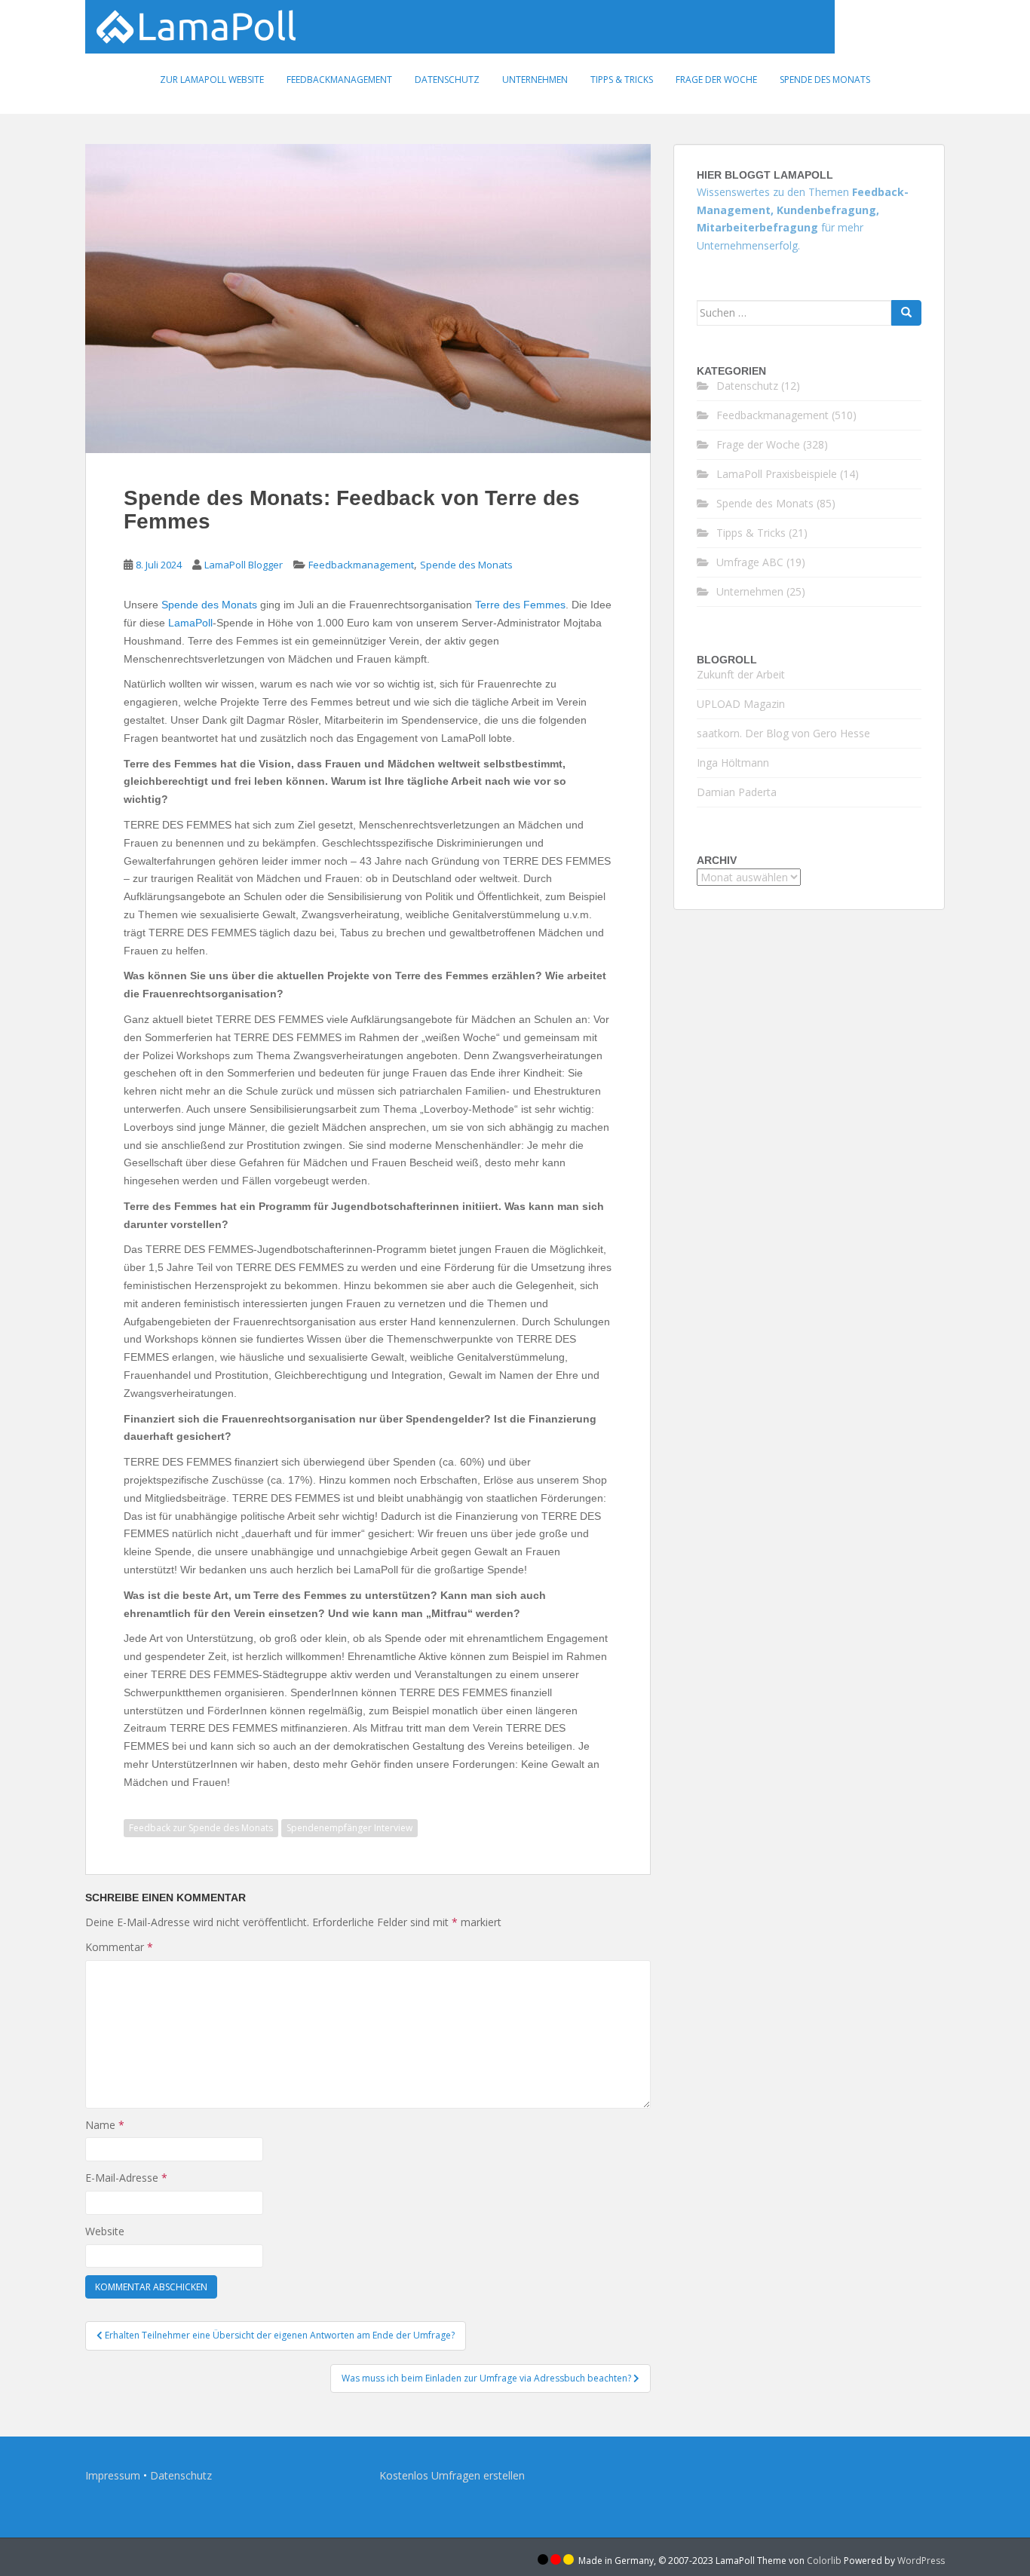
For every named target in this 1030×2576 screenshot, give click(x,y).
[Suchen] (906, 313)
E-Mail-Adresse (126, 2178)
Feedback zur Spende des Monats (201, 1828)
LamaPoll (190, 623)
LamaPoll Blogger (244, 565)
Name (105, 2125)
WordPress (921, 2561)
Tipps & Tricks (622, 80)
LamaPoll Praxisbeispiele (777, 474)
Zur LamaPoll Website (212, 80)
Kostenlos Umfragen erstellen (452, 2475)
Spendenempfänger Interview (349, 1828)
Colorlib (824, 2561)
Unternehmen (535, 80)
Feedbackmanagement (339, 80)
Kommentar (119, 1947)
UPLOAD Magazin (741, 704)
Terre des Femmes (520, 605)
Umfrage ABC (750, 562)
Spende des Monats (825, 80)
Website (105, 2231)
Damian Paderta (737, 792)
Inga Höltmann (733, 763)
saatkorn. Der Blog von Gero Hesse (783, 733)
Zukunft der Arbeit (741, 674)
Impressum (113, 2475)
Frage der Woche (716, 80)
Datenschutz (447, 80)
